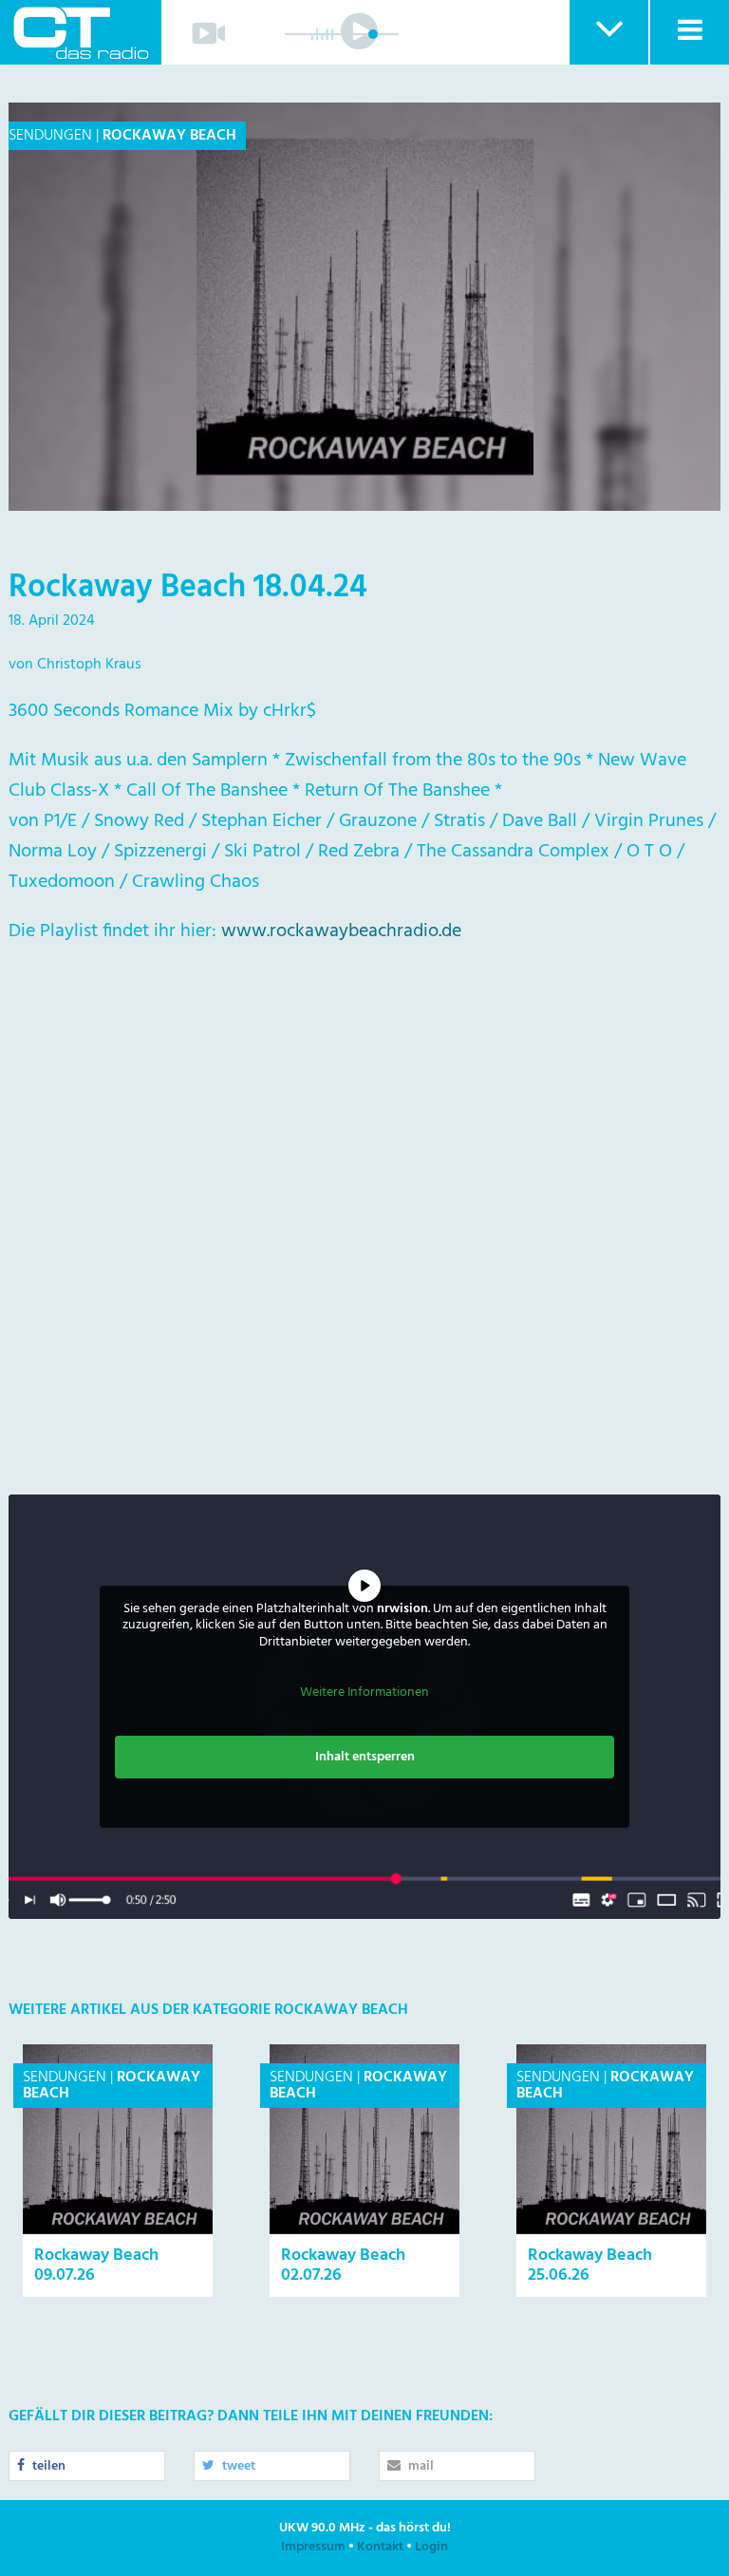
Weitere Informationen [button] (364, 1693)
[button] (608, 32)
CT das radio (81, 32)
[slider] (373, 34)
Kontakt (380, 2547)
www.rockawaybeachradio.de (341, 931)
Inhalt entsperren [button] (365, 1757)
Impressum (313, 2547)
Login (431, 2547)
